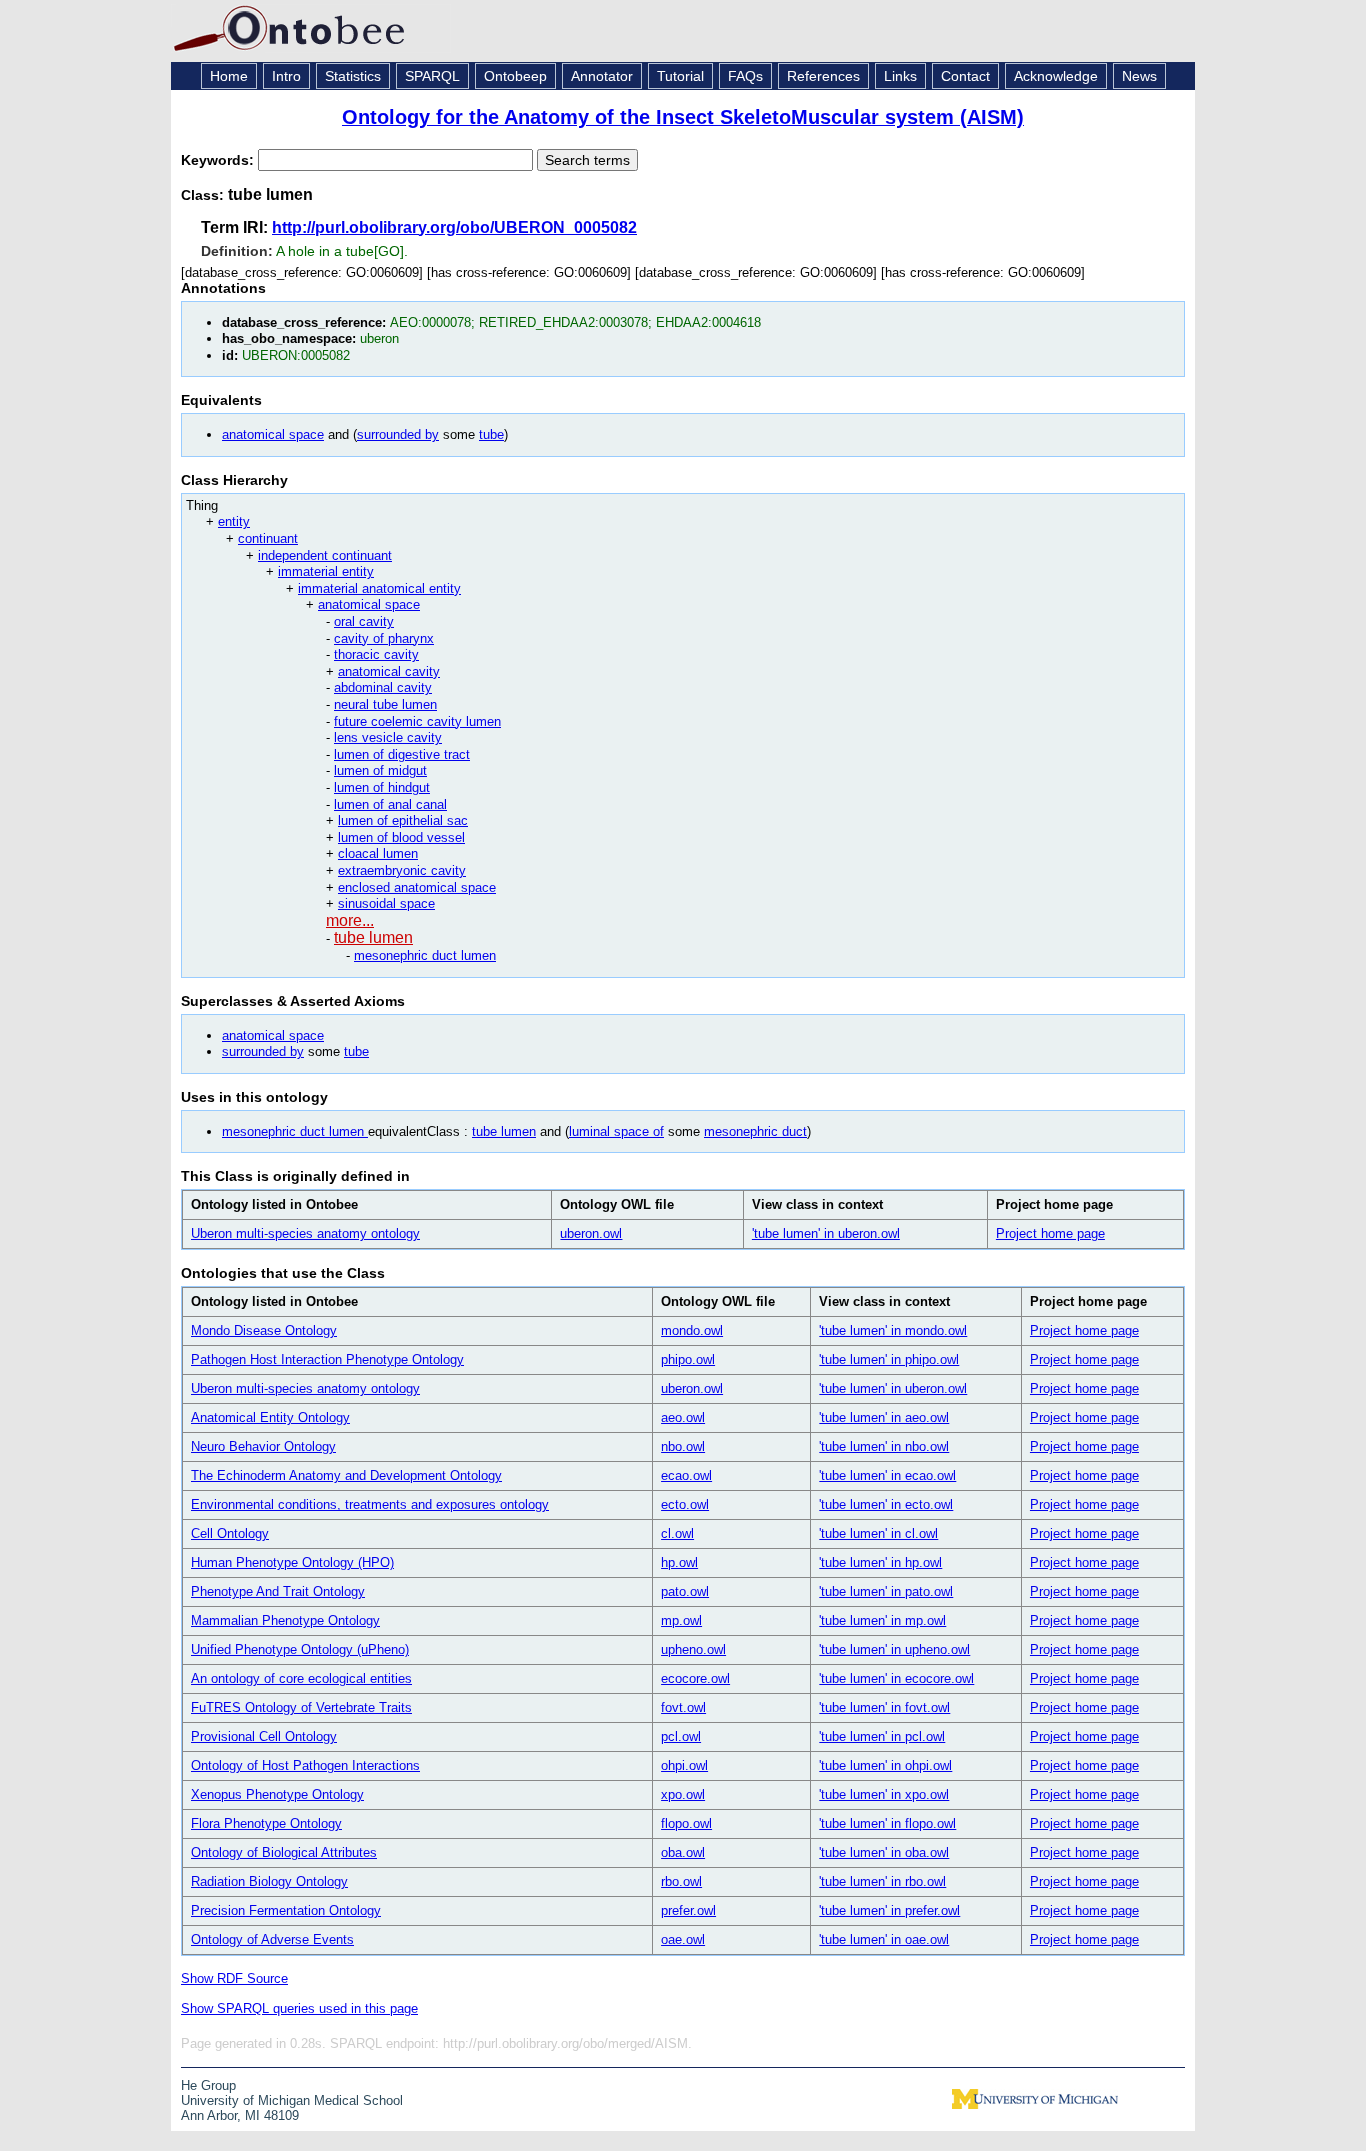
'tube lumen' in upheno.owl (894, 1649)
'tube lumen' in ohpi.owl (885, 1765)
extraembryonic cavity (402, 870)
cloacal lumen (378, 853)
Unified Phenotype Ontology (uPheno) (300, 1649)
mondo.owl (692, 1330)
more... (350, 920)
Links (900, 76)
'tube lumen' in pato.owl (886, 1591)
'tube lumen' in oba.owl (884, 1852)
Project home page (1050, 1233)
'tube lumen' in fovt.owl (884, 1707)
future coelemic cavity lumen (417, 721)
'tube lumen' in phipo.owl (889, 1359)
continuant (268, 538)
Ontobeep (515, 76)
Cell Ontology (230, 1533)
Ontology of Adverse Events (272, 1939)
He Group (208, 2085)
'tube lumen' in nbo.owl (884, 1446)
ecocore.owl (695, 1678)
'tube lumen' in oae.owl (884, 1939)
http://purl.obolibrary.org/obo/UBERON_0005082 (454, 227)
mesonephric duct (755, 1131)
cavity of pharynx (384, 638)
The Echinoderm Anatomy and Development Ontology (346, 1475)
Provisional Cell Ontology (264, 1736)
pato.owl (685, 1591)
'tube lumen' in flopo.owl (887, 1823)
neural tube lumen (385, 704)
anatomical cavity (389, 671)
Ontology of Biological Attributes (284, 1852)
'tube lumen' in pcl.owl (882, 1736)
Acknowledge (1056, 76)
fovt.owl (683, 1707)
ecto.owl (685, 1504)
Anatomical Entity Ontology (270, 1417)
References (823, 76)
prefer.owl (688, 1910)
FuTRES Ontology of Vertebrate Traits (301, 1707)
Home (229, 76)
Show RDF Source (234, 1978)
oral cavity (364, 621)
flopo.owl (686, 1823)
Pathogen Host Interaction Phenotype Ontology (327, 1359)
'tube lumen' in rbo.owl (882, 1881)
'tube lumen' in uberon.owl (826, 1233)
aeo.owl (683, 1417)
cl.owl (677, 1533)
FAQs (745, 76)
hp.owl (679, 1562)
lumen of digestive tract (402, 754)
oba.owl (683, 1852)
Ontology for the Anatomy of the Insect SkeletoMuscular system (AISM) (683, 117)
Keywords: (219, 160)
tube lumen (373, 937)
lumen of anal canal (390, 804)
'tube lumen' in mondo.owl (893, 1330)
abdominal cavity (383, 687)
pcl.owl (681, 1736)
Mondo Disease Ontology (264, 1330)
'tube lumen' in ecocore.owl (896, 1678)
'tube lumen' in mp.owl (882, 1620)
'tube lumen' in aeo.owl (884, 1417)
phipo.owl (688, 1359)
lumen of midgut (380, 770)
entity (234, 521)
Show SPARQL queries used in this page (299, 2008)
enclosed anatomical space (417, 887)
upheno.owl (693, 1649)
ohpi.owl (684, 1765)
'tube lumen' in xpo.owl (884, 1794)
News (1139, 76)
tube (491, 434)
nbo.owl (683, 1446)
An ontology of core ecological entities (301, 1678)
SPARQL (432, 76)
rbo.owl (681, 1881)
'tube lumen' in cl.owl (878, 1533)
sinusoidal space (386, 903)
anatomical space (273, 434)
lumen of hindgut (382, 787)
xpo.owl (683, 1794)
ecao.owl (686, 1475)
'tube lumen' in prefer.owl (889, 1910)
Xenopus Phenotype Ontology (277, 1794)
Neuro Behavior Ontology (263, 1446)
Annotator (602, 76)
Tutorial (680, 76)
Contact (965, 76)
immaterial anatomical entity (379, 588)
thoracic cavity (376, 654)
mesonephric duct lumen (425, 955)
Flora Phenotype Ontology (266, 1823)
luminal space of (616, 1131)
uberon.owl (591, 1233)
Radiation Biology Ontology (269, 1881)
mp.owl (681, 1620)
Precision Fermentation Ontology (286, 1910)
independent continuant (325, 555)
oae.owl (683, 1939)
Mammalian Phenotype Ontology (285, 1620)
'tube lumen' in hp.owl (880, 1562)
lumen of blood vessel (401, 837)
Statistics (353, 76)
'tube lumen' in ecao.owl (887, 1475)
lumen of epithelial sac (403, 820)
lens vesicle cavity (388, 737)
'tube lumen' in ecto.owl (886, 1504)
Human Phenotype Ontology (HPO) (292, 1562)
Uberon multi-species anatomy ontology (305, 1233)
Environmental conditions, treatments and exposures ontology (370, 1504)
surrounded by (398, 434)
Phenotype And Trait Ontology (278, 1591)
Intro (286, 76)
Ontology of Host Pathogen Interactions (305, 1765)
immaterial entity (326, 571)
